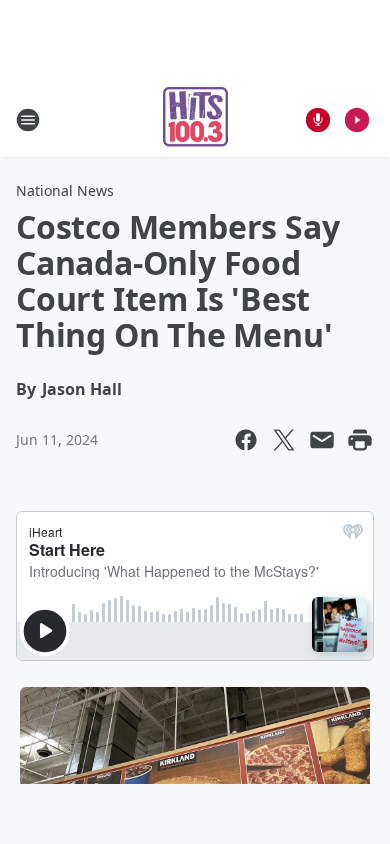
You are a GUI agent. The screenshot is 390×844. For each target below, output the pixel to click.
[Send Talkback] (318, 120)
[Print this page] (360, 440)
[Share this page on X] (284, 440)
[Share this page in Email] (322, 440)
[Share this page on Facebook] (246, 440)
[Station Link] (195, 119)
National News (65, 190)
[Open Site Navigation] (28, 120)
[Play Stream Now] (357, 120)
